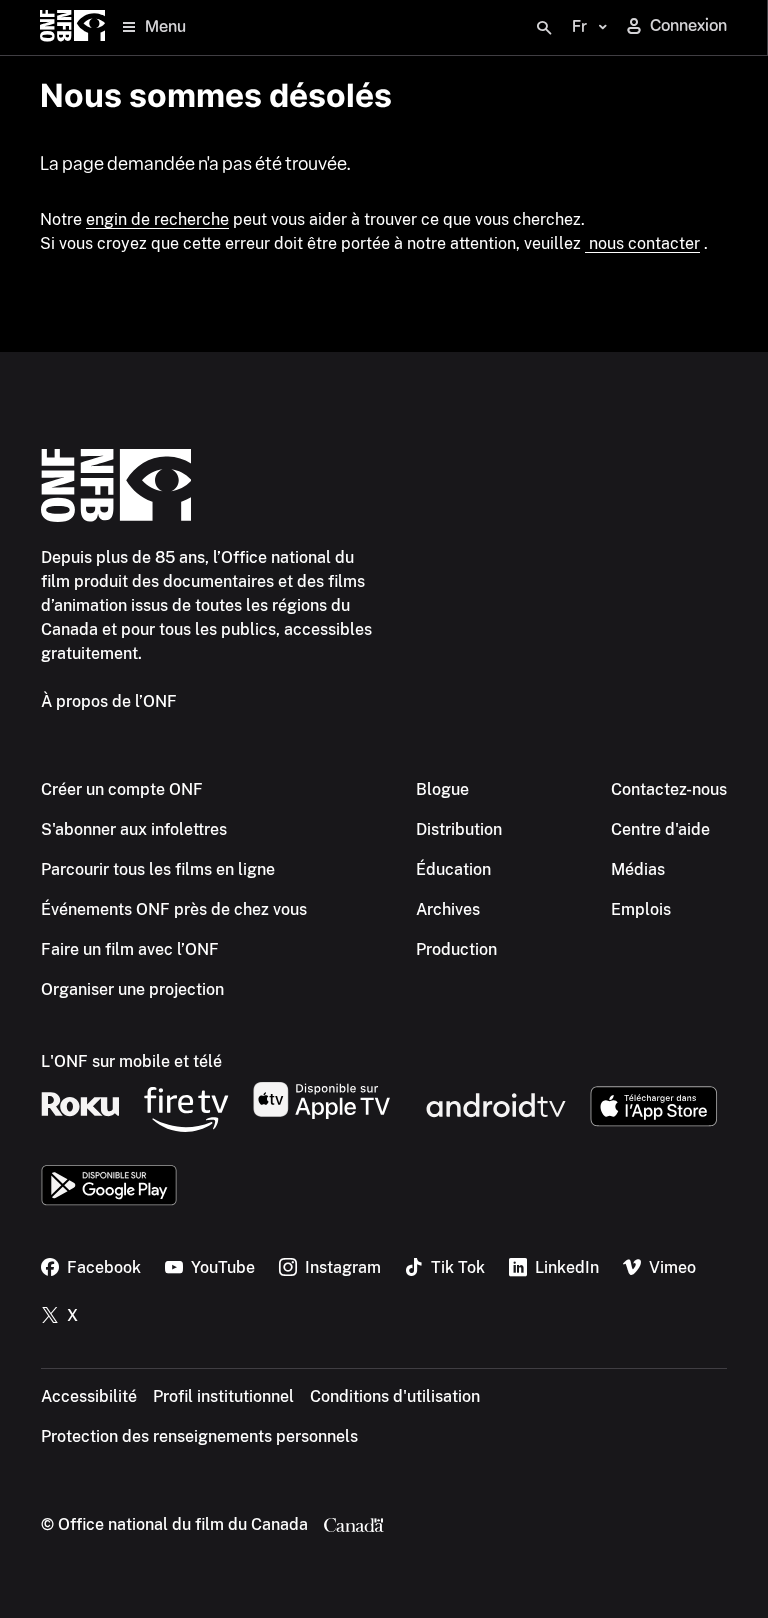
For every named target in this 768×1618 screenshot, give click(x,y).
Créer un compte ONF (122, 789)
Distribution (459, 829)
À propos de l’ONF (109, 701)
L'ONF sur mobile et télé (131, 1061)
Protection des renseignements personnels (199, 1436)
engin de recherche (157, 219)
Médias (638, 869)
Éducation (453, 869)
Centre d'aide (660, 829)
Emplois (641, 909)
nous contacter (642, 243)
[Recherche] (544, 28)
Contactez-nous (669, 789)
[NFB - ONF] (72, 27)
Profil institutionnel (223, 1396)
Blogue (442, 789)
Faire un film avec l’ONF (130, 949)
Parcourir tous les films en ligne (158, 869)
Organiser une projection (132, 989)
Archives (448, 909)
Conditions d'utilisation (395, 1396)
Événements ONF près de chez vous (174, 909)
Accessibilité (89, 1396)
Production (456, 949)
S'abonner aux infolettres (134, 829)
